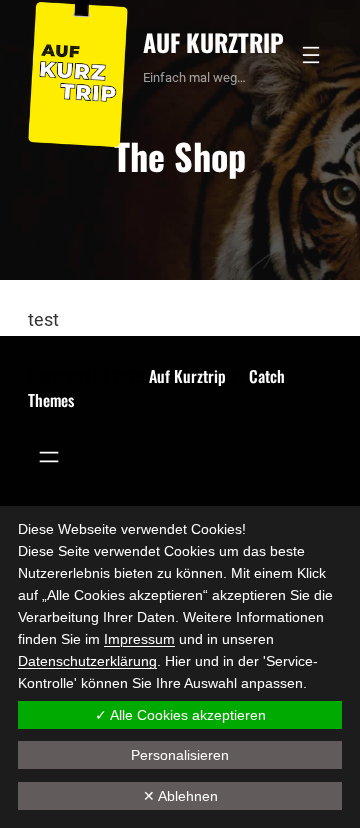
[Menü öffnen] (311, 55)
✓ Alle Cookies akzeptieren (180, 715)
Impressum (139, 639)
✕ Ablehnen (180, 796)
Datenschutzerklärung (87, 661)
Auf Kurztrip (213, 42)
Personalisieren (180, 755)
